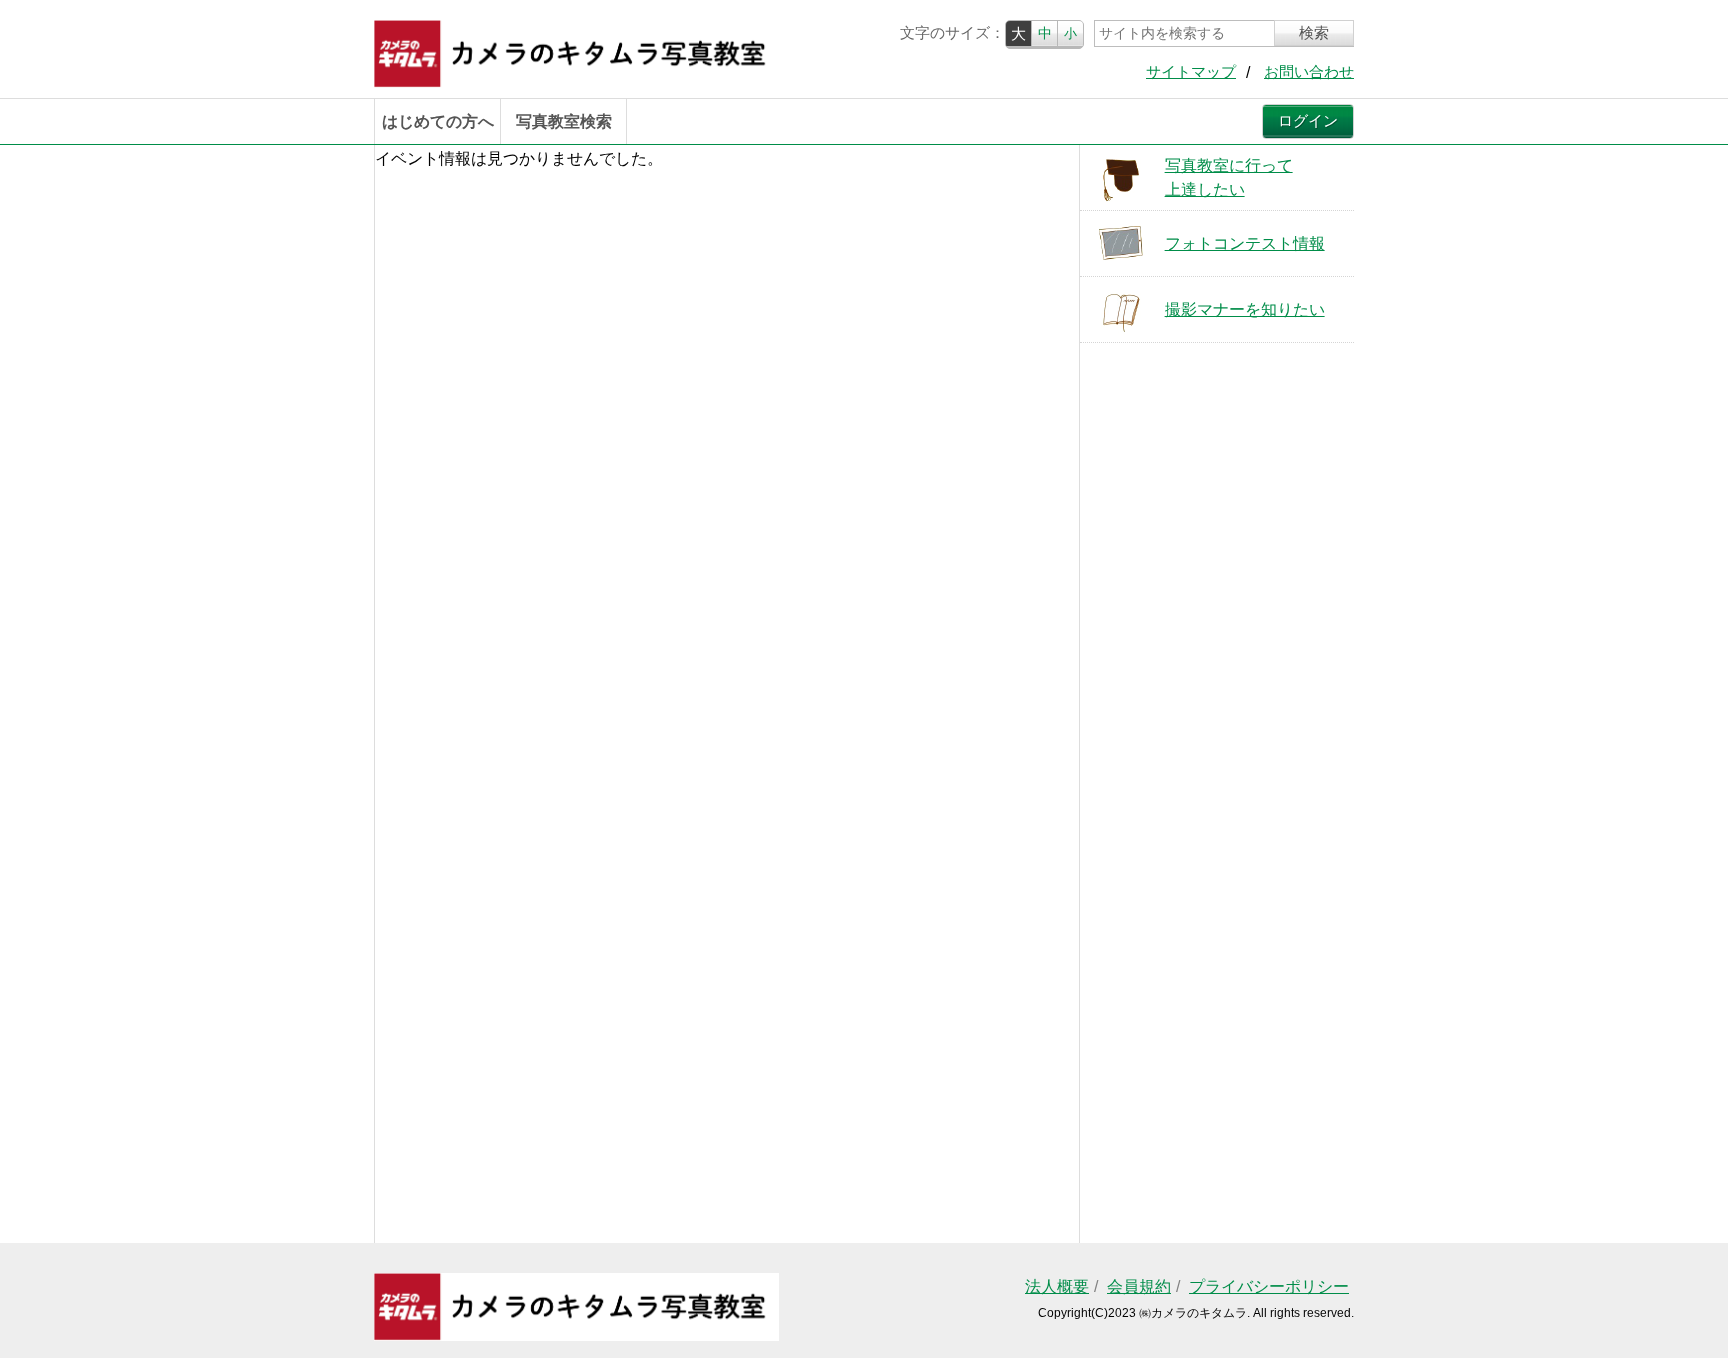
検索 (1314, 33)
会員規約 (1139, 1286)
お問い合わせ (1309, 72)
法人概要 (1057, 1286)
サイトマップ (1191, 72)
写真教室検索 (564, 121)
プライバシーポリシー (1269, 1286)
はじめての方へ (438, 121)
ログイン (1308, 121)
